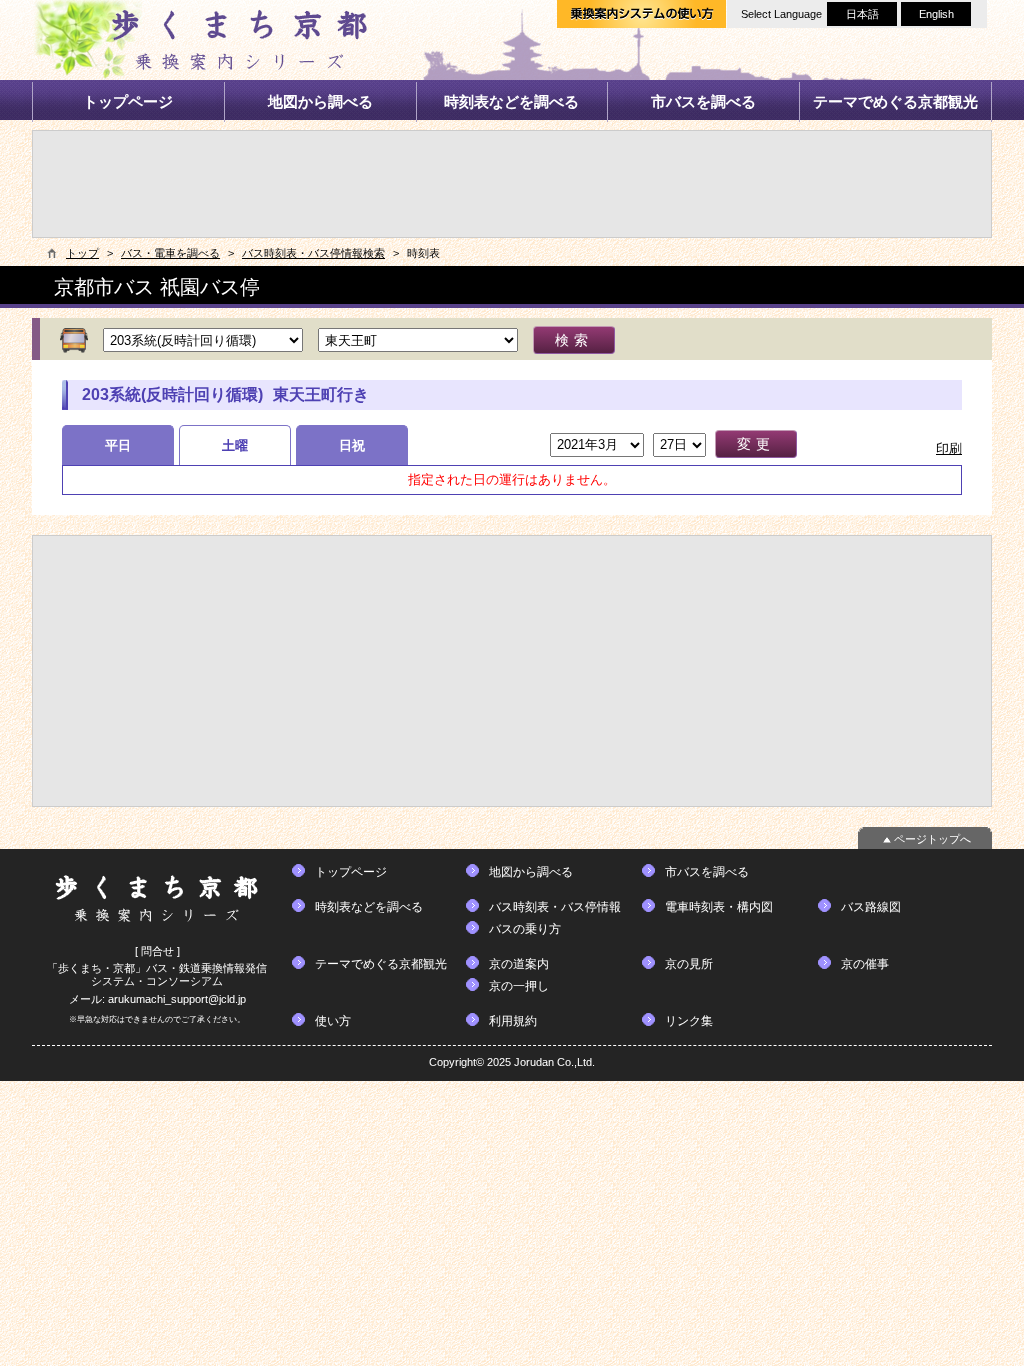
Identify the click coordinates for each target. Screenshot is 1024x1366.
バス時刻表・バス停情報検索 (313, 253)
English (936, 14)
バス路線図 (871, 907)
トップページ (128, 101)
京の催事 (865, 964)
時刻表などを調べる (511, 101)
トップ (82, 253)
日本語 (862, 14)
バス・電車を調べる (170, 253)
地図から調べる (320, 101)
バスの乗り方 (525, 929)
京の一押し (519, 986)
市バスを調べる (703, 101)
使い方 (333, 1021)
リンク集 (689, 1021)
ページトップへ (932, 839)
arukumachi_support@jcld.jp (177, 999)
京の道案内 (519, 964)
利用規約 (513, 1021)
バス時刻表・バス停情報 (555, 907)
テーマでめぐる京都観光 (895, 101)
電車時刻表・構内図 (719, 907)
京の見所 (689, 964)
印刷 (949, 448)
